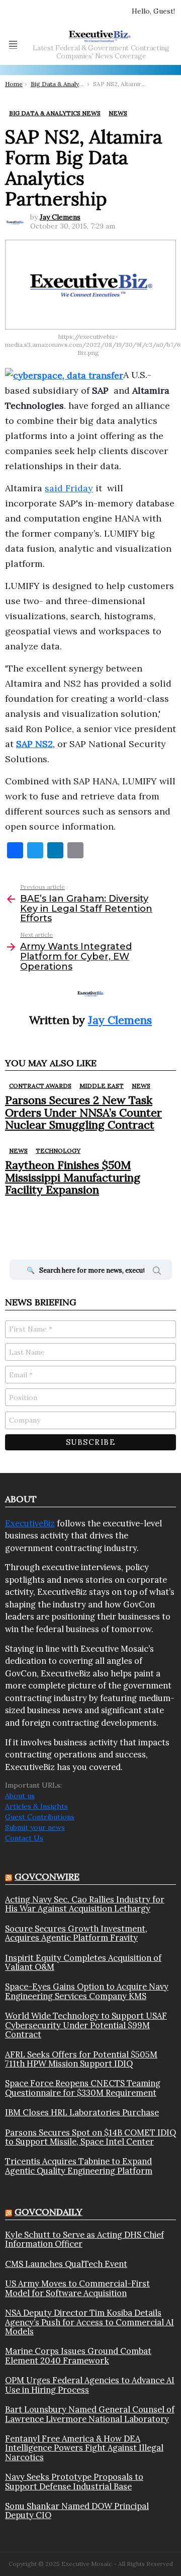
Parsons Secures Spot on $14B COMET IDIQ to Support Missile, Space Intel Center (90, 2137)
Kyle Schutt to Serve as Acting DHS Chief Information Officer (84, 2239)
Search (157, 1272)
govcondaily (49, 2212)
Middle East (102, 1086)
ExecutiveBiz (30, 1523)
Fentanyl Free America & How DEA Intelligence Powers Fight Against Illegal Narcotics (84, 2448)
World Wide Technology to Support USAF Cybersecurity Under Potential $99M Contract (86, 2025)
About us (20, 1796)
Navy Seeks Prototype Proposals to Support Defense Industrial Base (74, 2482)
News (141, 1086)
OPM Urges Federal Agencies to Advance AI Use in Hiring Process (90, 2385)
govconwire (47, 1876)
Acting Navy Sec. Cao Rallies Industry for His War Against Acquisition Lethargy (85, 1904)
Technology (58, 1151)
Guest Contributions (40, 1817)
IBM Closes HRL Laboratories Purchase (82, 2112)
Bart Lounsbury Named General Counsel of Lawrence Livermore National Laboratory (90, 2414)
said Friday (69, 488)
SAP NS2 (34, 744)
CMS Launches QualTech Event (66, 2264)
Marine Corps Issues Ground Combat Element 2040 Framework (78, 2356)
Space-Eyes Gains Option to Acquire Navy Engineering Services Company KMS (87, 1991)
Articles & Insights (36, 1806)
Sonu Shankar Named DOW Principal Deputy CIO (77, 2511)
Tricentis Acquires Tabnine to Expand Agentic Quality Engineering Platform (79, 2166)
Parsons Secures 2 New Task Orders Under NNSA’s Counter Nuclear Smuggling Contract (83, 1112)
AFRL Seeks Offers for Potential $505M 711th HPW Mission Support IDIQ (81, 2059)
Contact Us (24, 1838)
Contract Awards (40, 1086)
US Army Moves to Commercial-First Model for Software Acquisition (77, 2288)
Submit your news (35, 1827)
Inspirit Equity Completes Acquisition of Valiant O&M (83, 1963)
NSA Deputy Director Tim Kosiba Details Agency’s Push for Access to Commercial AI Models (89, 2322)
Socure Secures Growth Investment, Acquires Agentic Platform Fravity (76, 1933)
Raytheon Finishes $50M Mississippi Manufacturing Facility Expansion (73, 1177)
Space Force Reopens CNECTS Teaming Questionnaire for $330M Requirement (83, 2088)
